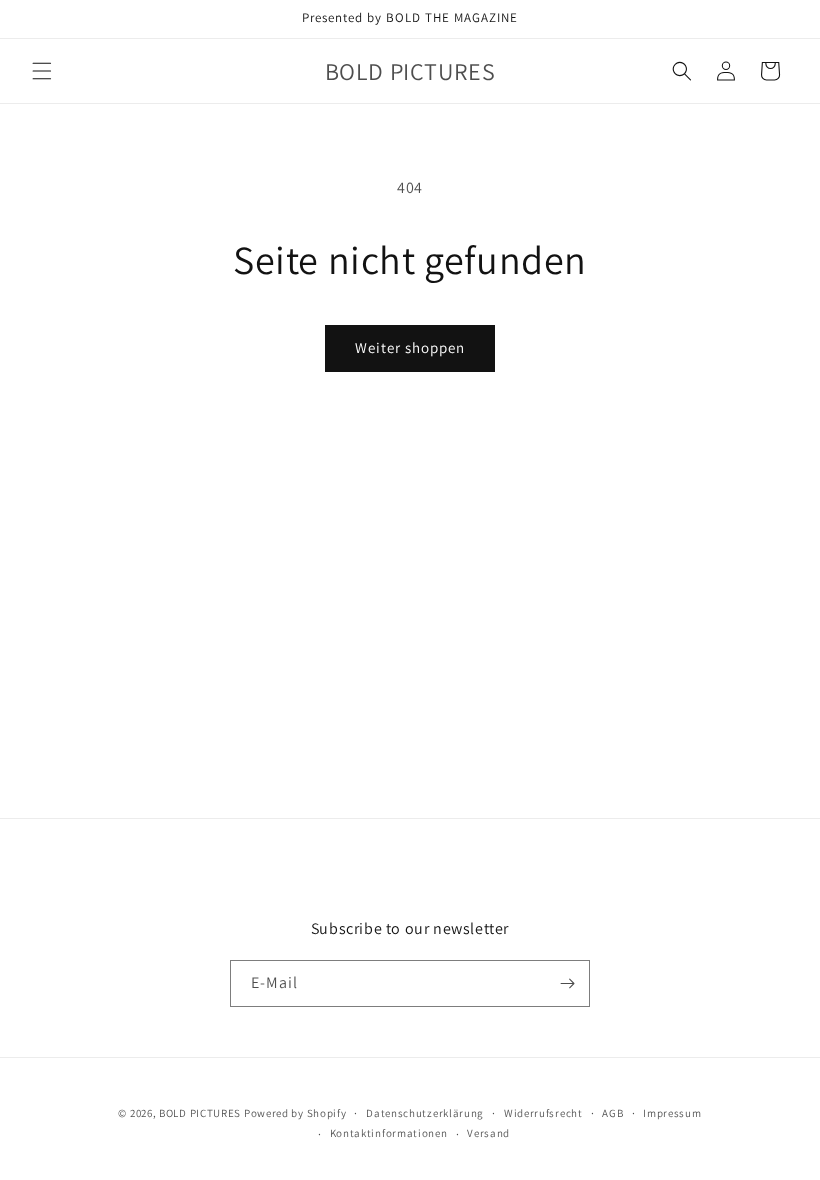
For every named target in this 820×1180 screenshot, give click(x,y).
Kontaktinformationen (389, 1133)
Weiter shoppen (410, 347)
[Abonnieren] (567, 983)
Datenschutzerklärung (425, 1113)
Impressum (672, 1113)
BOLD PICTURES (200, 1113)
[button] (42, 71)
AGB (612, 1113)
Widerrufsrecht (543, 1113)
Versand (488, 1133)
